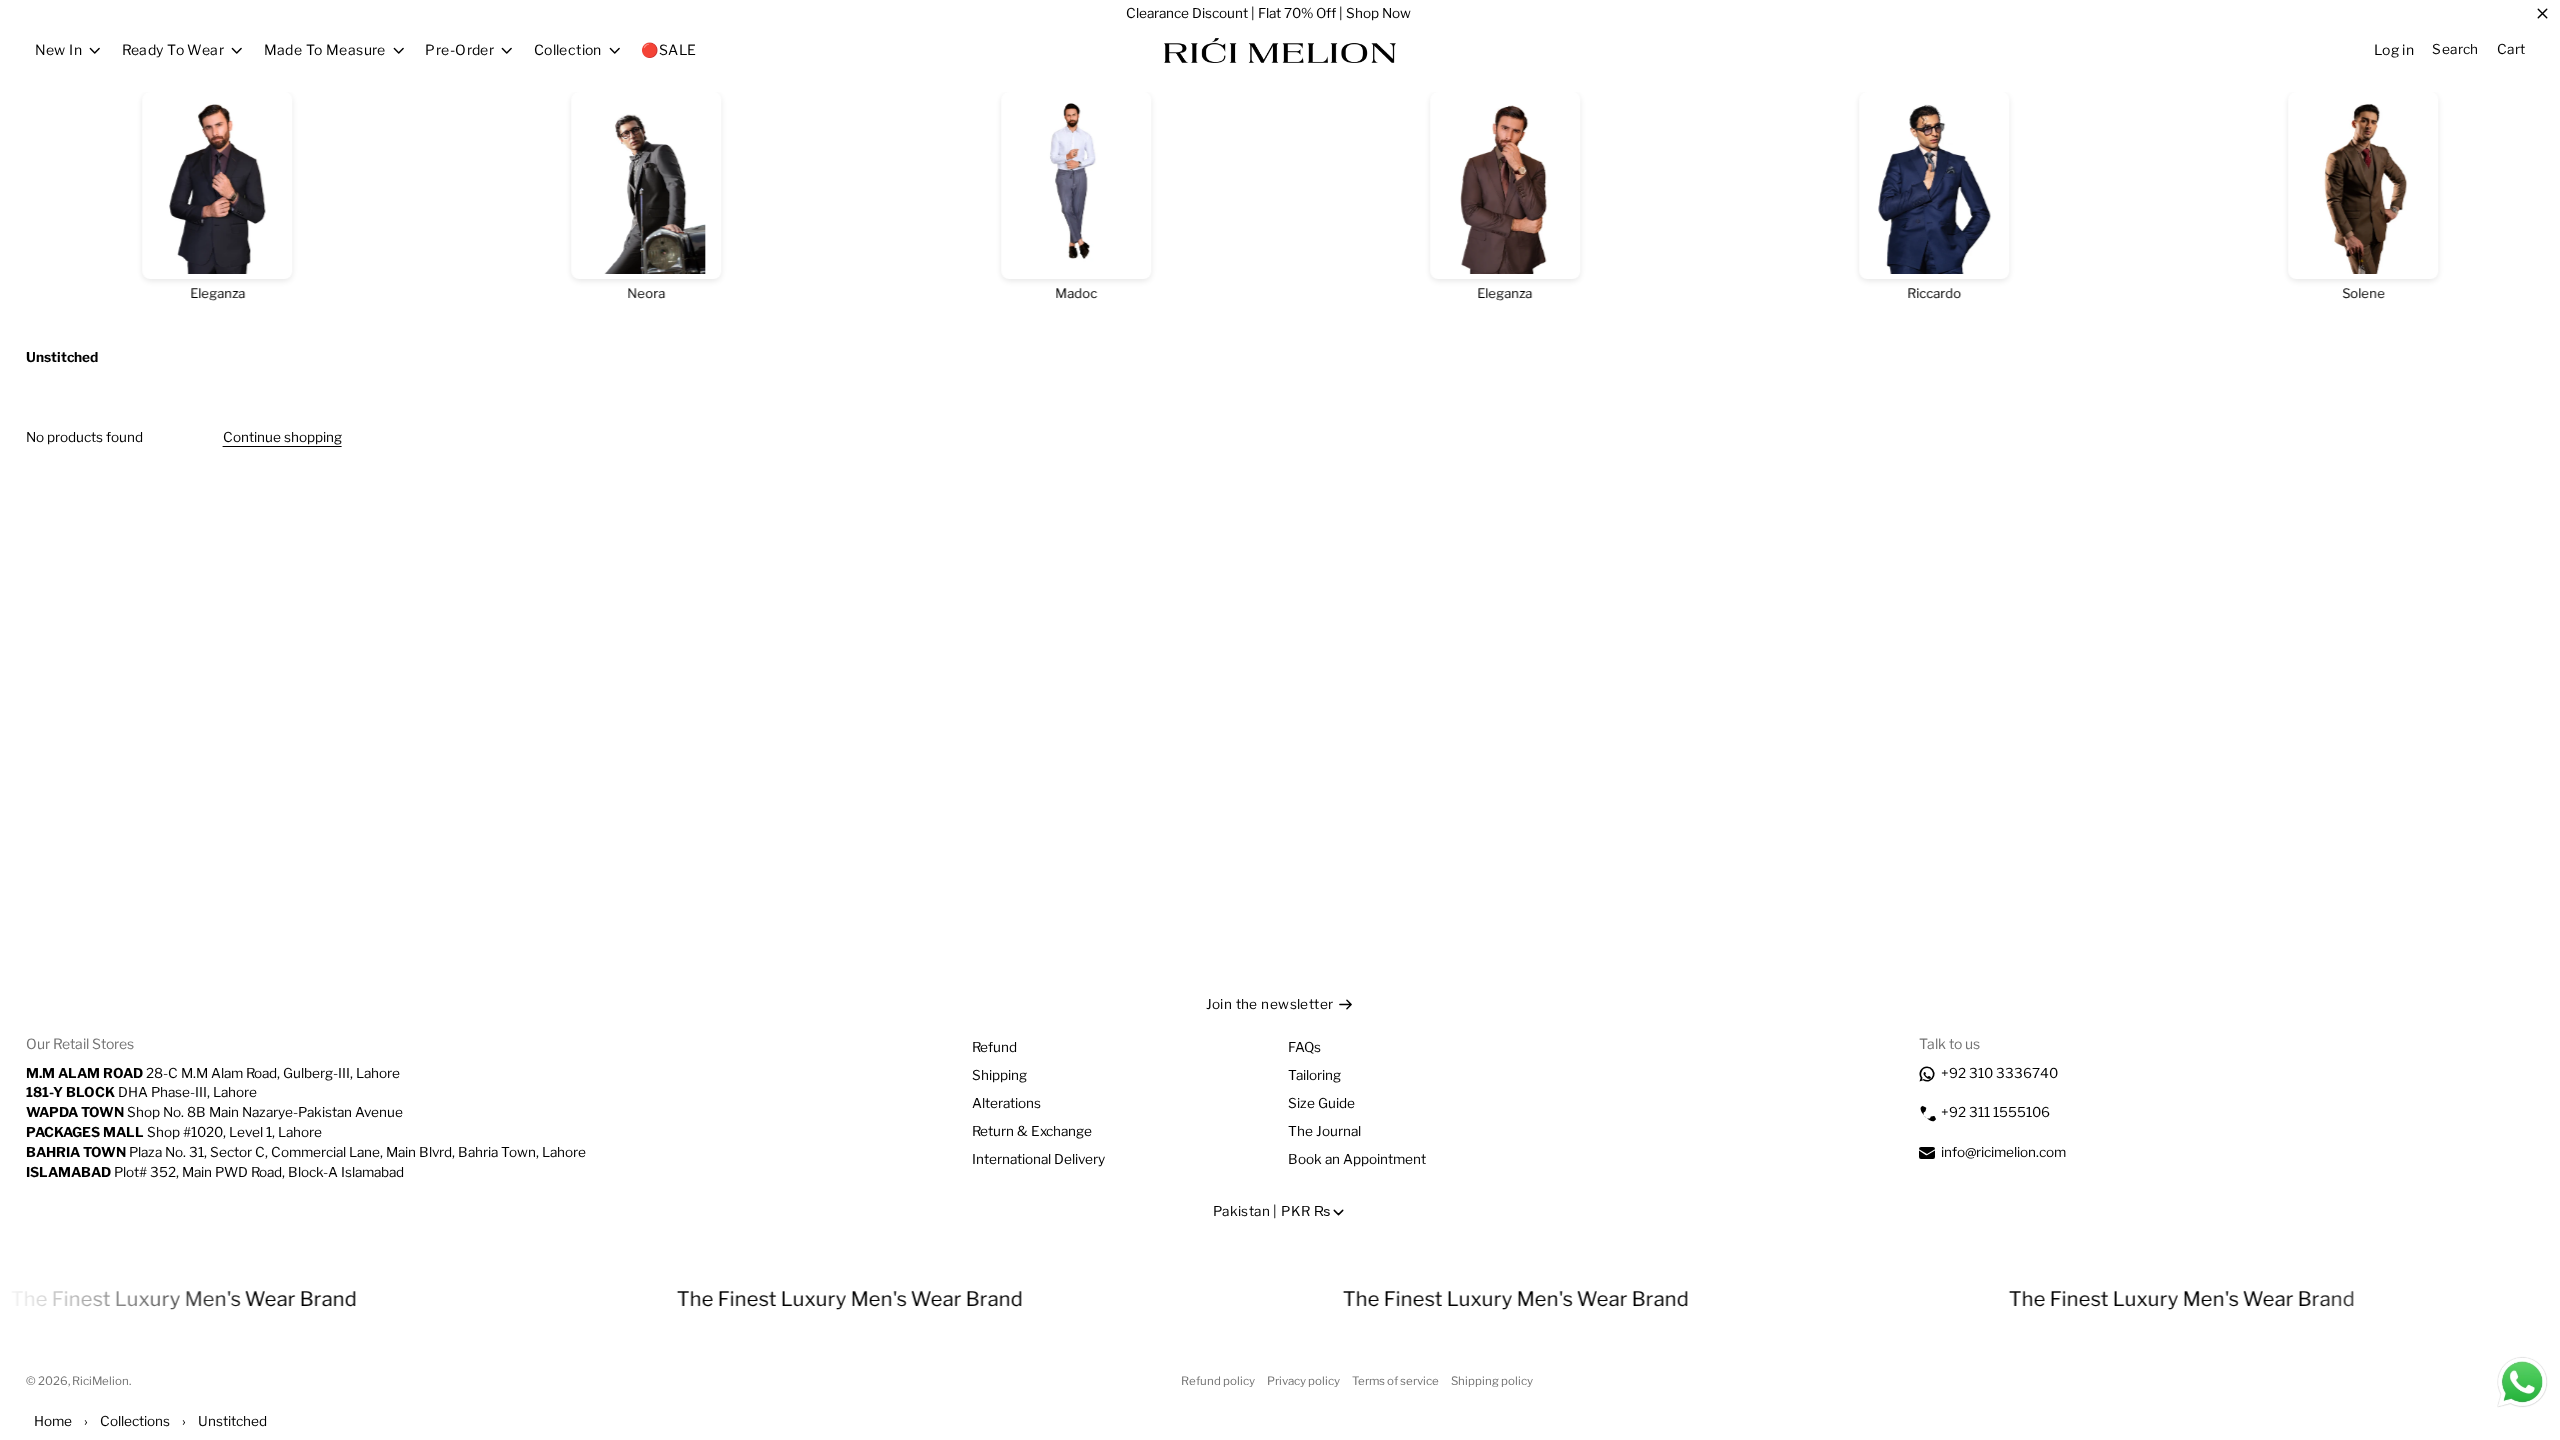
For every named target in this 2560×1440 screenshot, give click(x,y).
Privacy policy (1303, 1381)
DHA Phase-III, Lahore (141, 1092)
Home (53, 1421)
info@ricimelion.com (2003, 1152)
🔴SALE (668, 49)
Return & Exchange (1032, 1131)
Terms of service (1395, 1381)
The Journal (1324, 1131)
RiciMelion (100, 1381)
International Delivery (1038, 1159)
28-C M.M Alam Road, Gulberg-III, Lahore (213, 1073)
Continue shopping (282, 437)
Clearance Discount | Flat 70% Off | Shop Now (1268, 13)
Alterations (1006, 1103)
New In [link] (59, 50)
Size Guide (1321, 1103)
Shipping (999, 1075)
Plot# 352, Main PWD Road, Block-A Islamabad (215, 1172)
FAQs (1304, 1047)
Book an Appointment (1357, 1159)
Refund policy (1218, 1381)
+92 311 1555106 (1995, 1112)
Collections (135, 1421)
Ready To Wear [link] (173, 50)
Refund (994, 1047)
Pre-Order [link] (459, 50)
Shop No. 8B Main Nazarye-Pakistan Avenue (214, 1112)
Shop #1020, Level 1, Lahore (174, 1132)
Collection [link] (568, 50)
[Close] (2542, 14)
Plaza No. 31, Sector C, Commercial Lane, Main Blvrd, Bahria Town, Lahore (306, 1152)
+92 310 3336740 (1999, 1073)
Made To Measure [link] (325, 50)
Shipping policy (1492, 1381)
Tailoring (1314, 1075)
